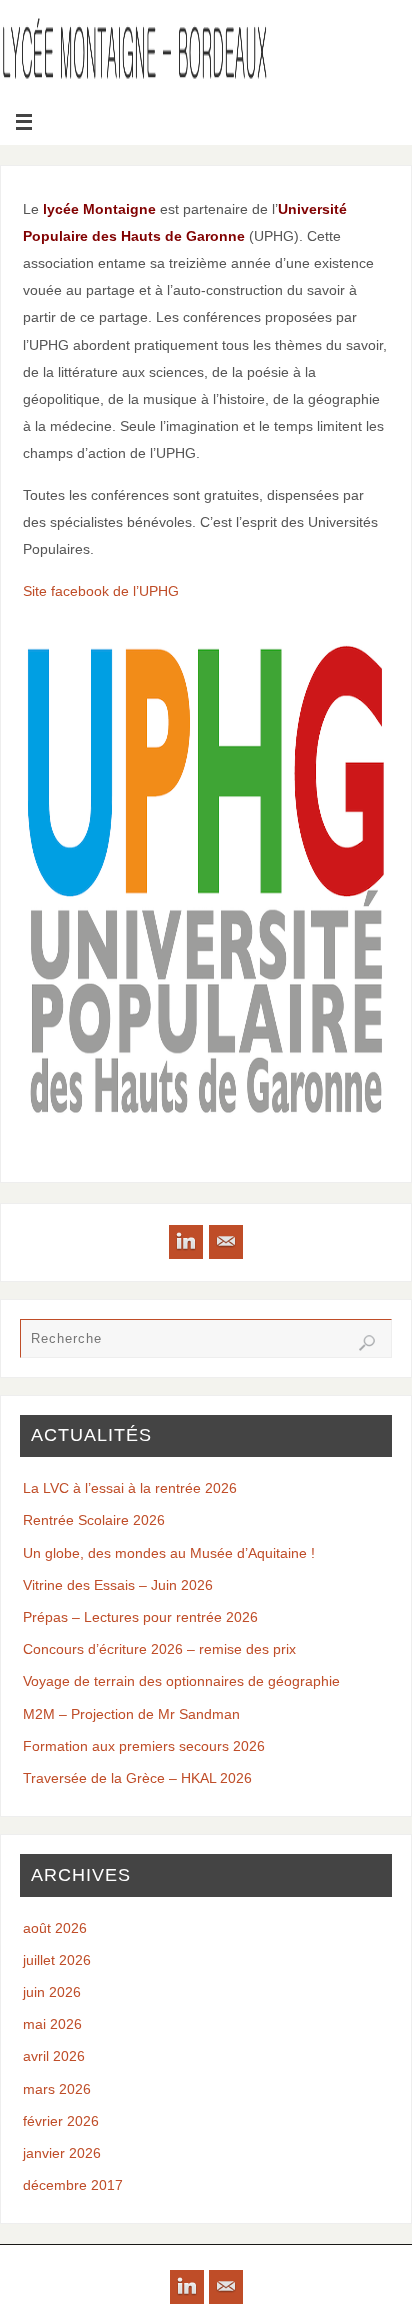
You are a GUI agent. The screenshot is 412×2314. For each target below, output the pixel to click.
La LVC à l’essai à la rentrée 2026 (130, 1488)
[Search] (367, 1343)
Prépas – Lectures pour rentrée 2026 (140, 1617)
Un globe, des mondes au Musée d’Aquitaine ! (169, 1553)
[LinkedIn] (186, 1242)
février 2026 (61, 2121)
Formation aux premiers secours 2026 (144, 1746)
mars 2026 (57, 2089)
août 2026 (55, 1928)
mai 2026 (52, 2024)
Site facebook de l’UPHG (101, 591)
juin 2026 (52, 1992)
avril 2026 (54, 2056)
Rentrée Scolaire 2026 (94, 1520)
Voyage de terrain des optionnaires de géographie (181, 1681)
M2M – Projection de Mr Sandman (131, 1714)
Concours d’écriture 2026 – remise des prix (159, 1649)
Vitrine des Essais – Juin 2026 (118, 1585)
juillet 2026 (57, 1960)
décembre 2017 (73, 2185)
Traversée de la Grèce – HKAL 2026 (137, 1778)
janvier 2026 (62, 2153)
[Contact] (226, 1242)
